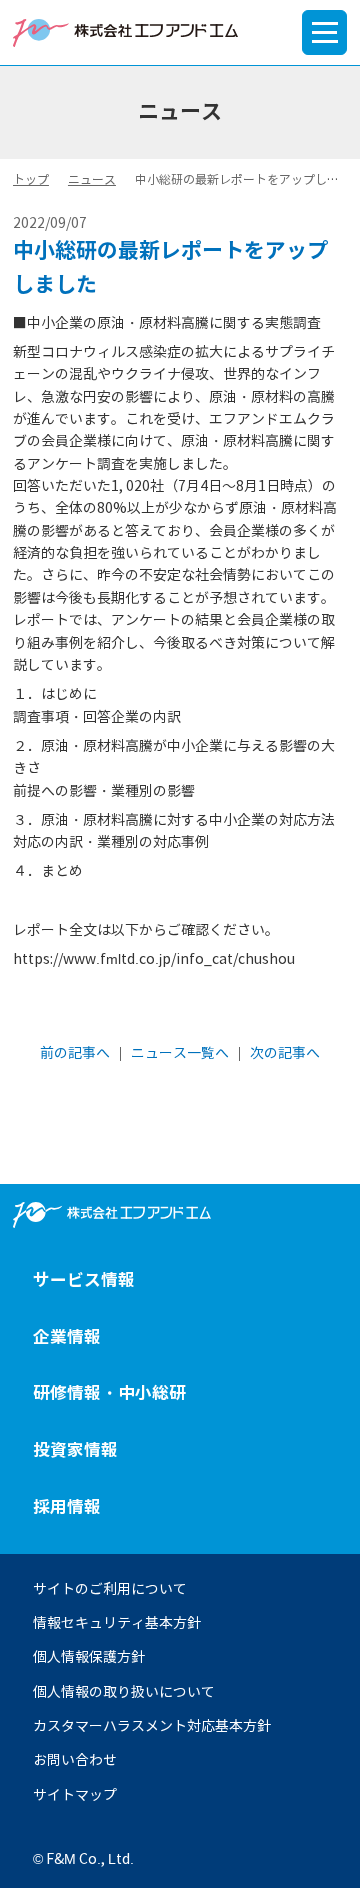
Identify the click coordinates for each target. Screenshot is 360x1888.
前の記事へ (75, 1053)
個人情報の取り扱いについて (124, 1692)
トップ (31, 179)
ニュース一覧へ (180, 1053)
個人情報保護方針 (89, 1657)
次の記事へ (285, 1053)
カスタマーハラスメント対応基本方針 (152, 1726)
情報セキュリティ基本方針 (117, 1623)
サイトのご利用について (110, 1589)
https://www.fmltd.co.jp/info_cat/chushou (154, 959)
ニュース (92, 179)
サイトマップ (75, 1795)
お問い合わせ (75, 1760)
